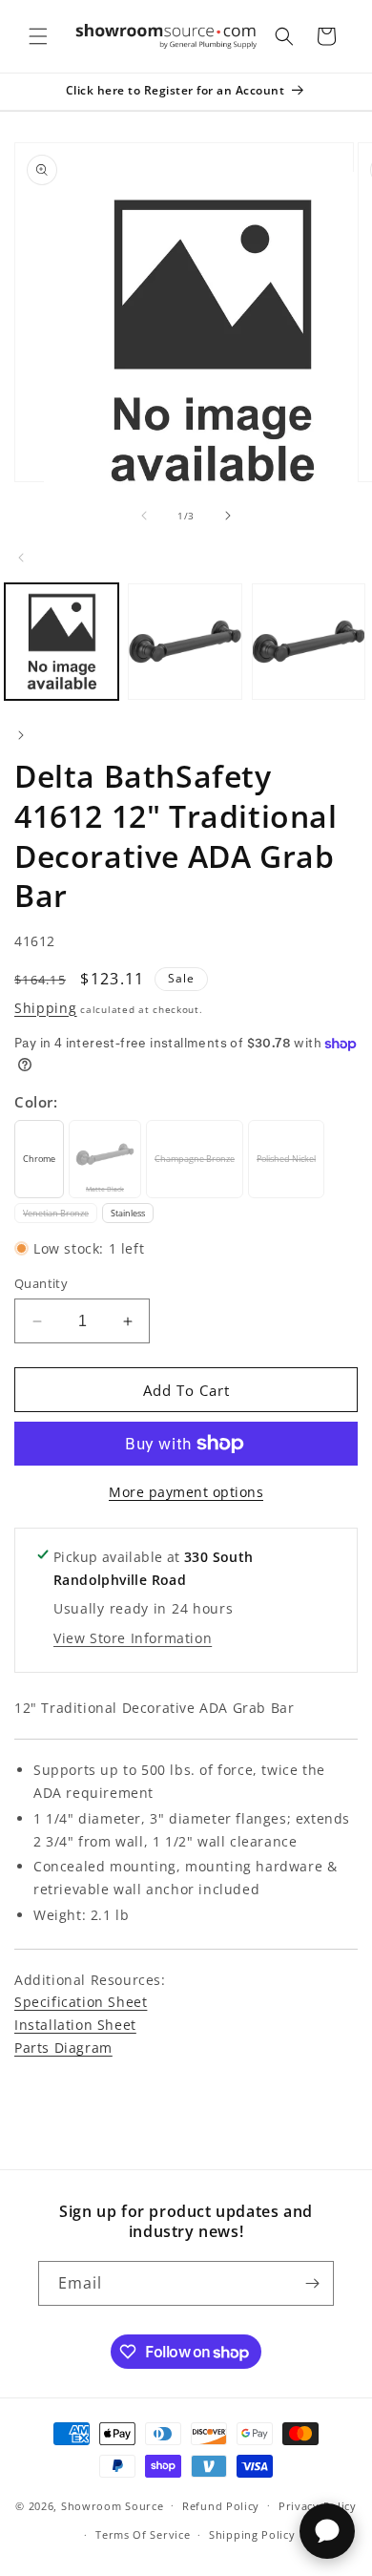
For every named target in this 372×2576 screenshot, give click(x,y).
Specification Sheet (81, 2002)
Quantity (41, 1283)
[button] (38, 36)
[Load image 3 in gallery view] (309, 642)
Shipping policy (252, 2534)
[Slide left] (144, 516)
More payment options (186, 1492)
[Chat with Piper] (327, 2531)
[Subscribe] (312, 2283)
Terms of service (143, 2534)
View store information (133, 1638)
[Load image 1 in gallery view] (62, 642)
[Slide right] (228, 516)
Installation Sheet (75, 2025)
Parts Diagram (63, 2048)
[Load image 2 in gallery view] (185, 642)
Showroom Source (113, 2505)
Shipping (46, 1008)
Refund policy (221, 2506)
